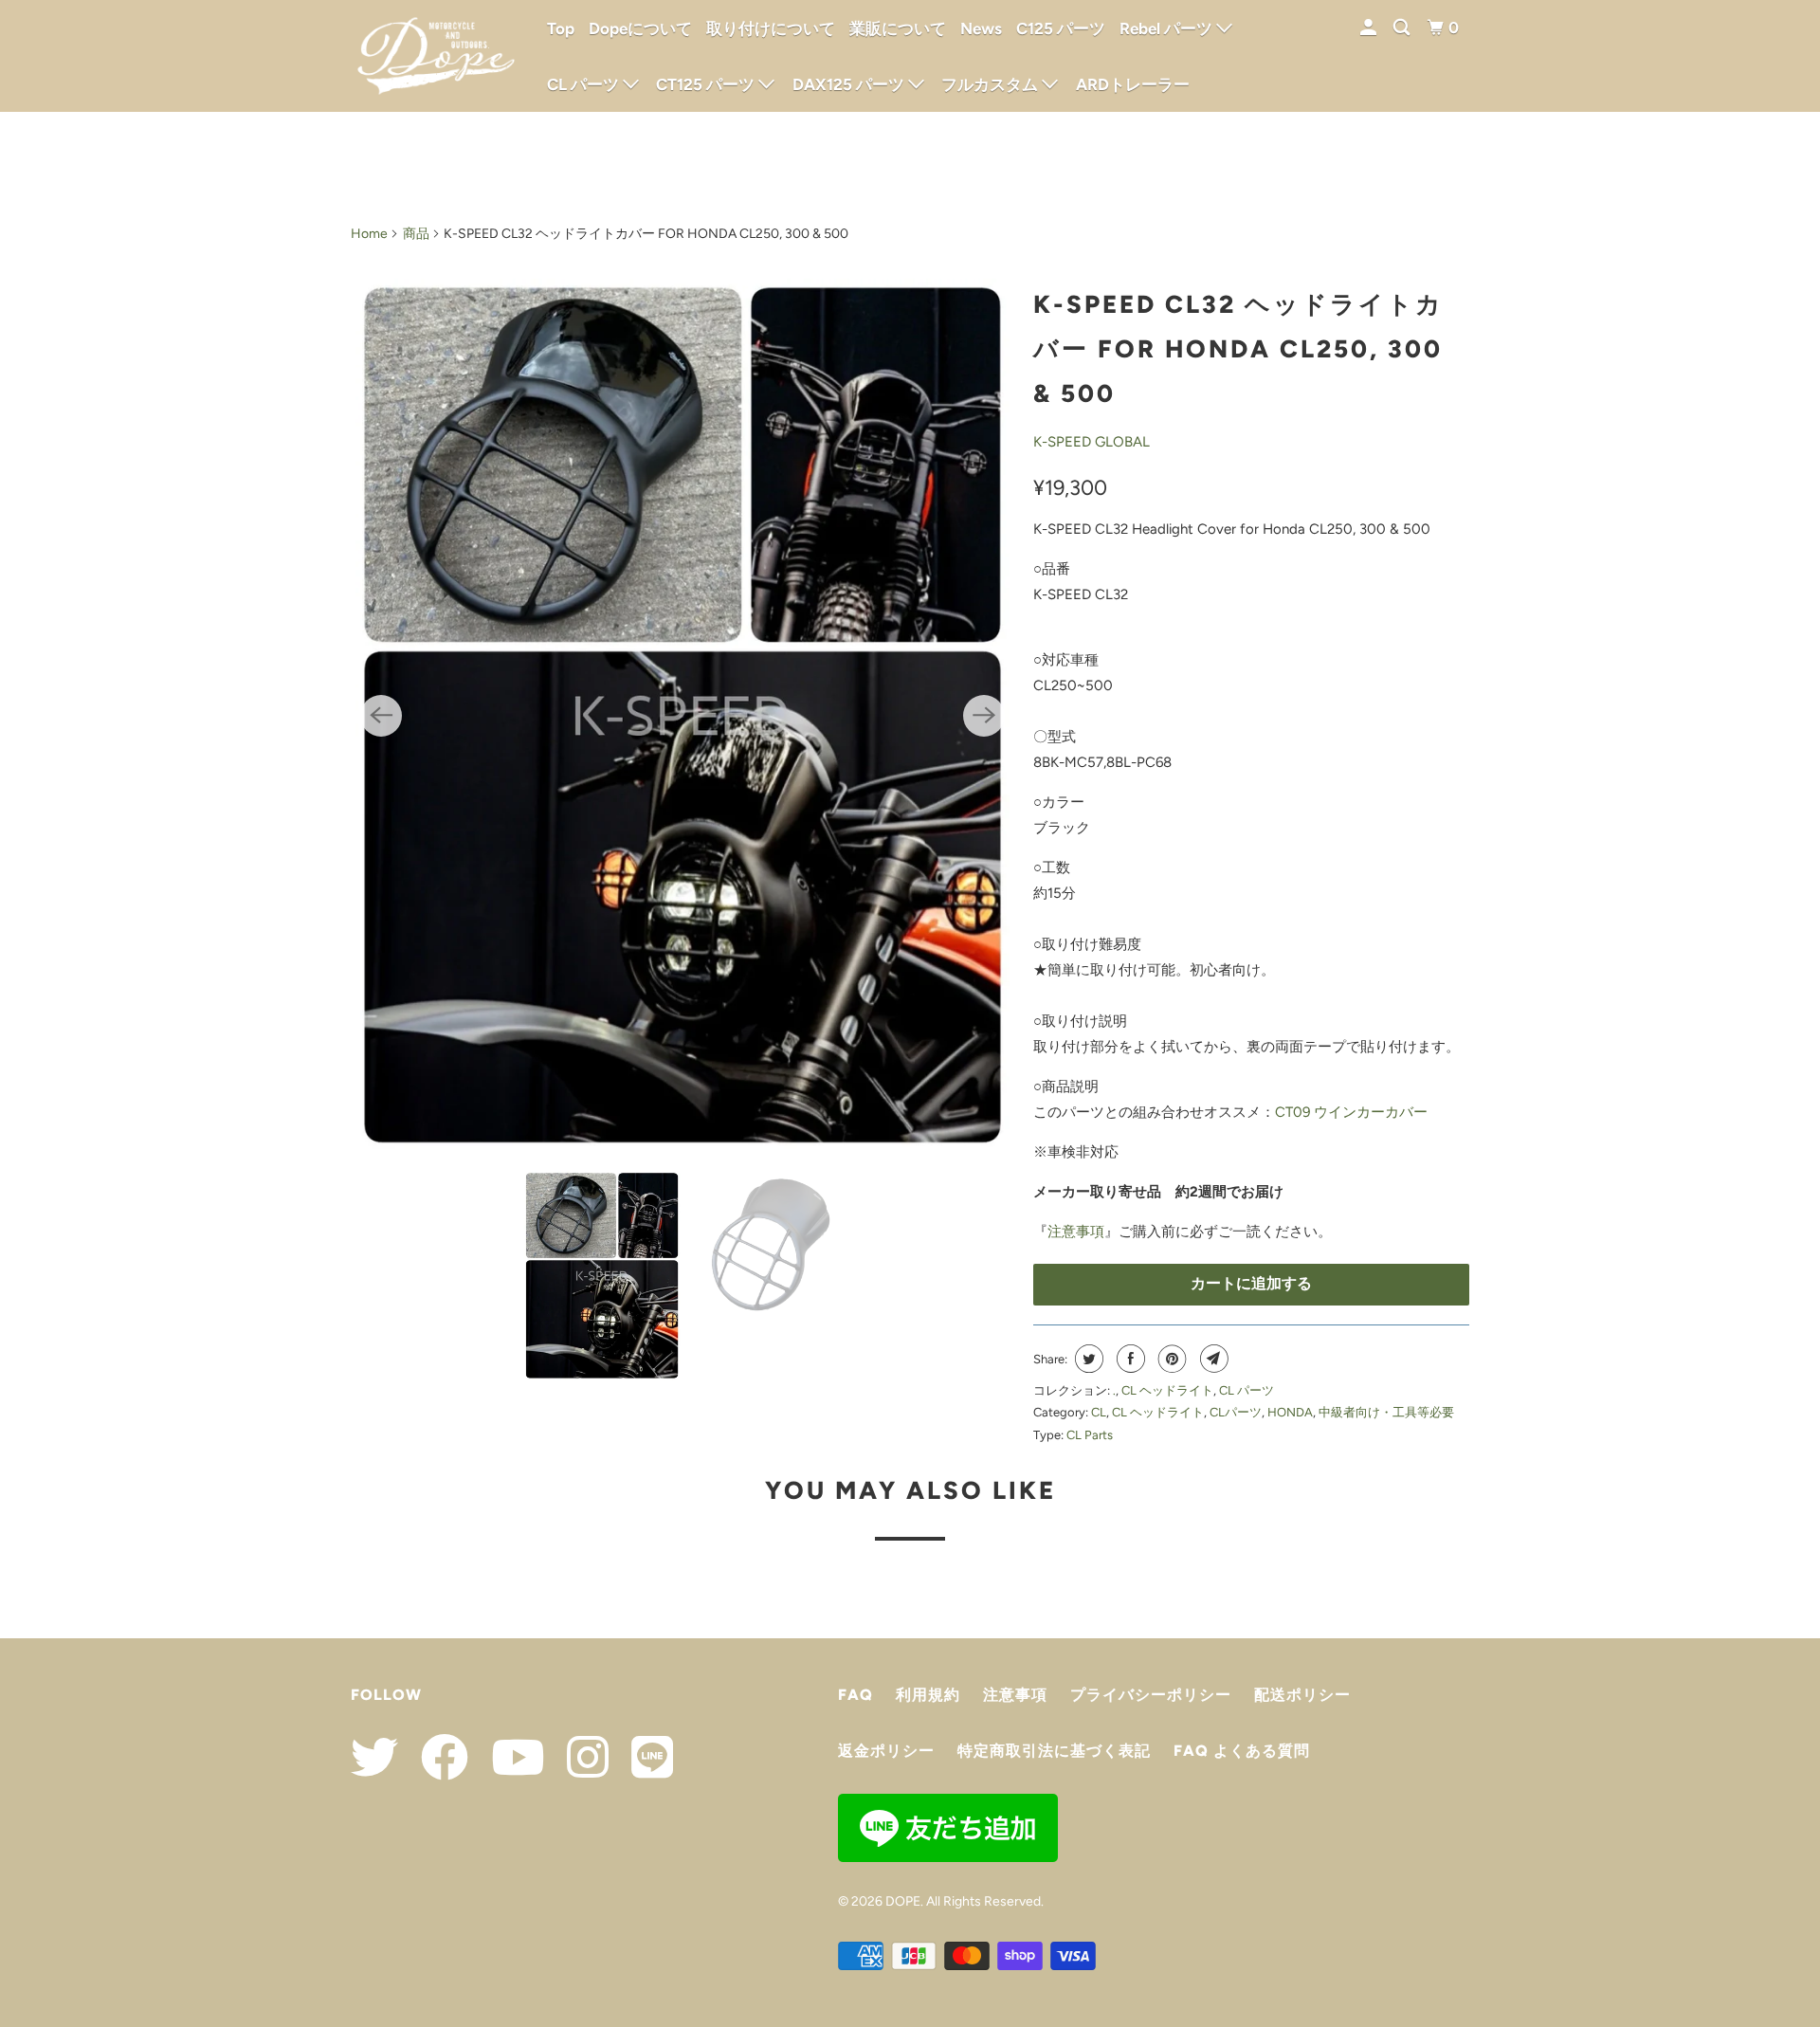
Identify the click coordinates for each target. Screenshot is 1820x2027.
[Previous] (381, 716)
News (981, 28)
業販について (898, 28)
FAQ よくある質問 (1242, 1751)
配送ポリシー (1302, 1695)
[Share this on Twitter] (1087, 1359)
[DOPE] (436, 56)
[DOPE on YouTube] (508, 1757)
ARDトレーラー (1133, 84)
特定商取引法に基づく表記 (1054, 1751)
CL (1099, 1412)
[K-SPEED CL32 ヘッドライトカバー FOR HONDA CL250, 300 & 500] (682, 715)
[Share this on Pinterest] (1170, 1359)
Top (561, 28)
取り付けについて (771, 28)
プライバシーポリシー (1151, 1695)
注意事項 (1076, 1232)
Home (369, 234)
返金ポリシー (886, 1751)
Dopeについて (640, 28)
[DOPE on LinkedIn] (643, 1757)
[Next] (984, 716)
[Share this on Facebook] (1128, 1359)
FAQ (855, 1695)
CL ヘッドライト (1167, 1390)
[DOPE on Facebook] (435, 1757)
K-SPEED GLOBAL (1092, 442)
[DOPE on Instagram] (578, 1757)
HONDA (1290, 1412)
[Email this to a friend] (1212, 1359)
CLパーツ (1236, 1412)
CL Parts (1090, 1435)
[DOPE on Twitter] (374, 1757)
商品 (416, 234)
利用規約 (928, 1695)
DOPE (903, 1901)
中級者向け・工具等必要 (1386, 1412)
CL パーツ (1247, 1390)
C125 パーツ (1061, 28)
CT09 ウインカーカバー (1351, 1112)
